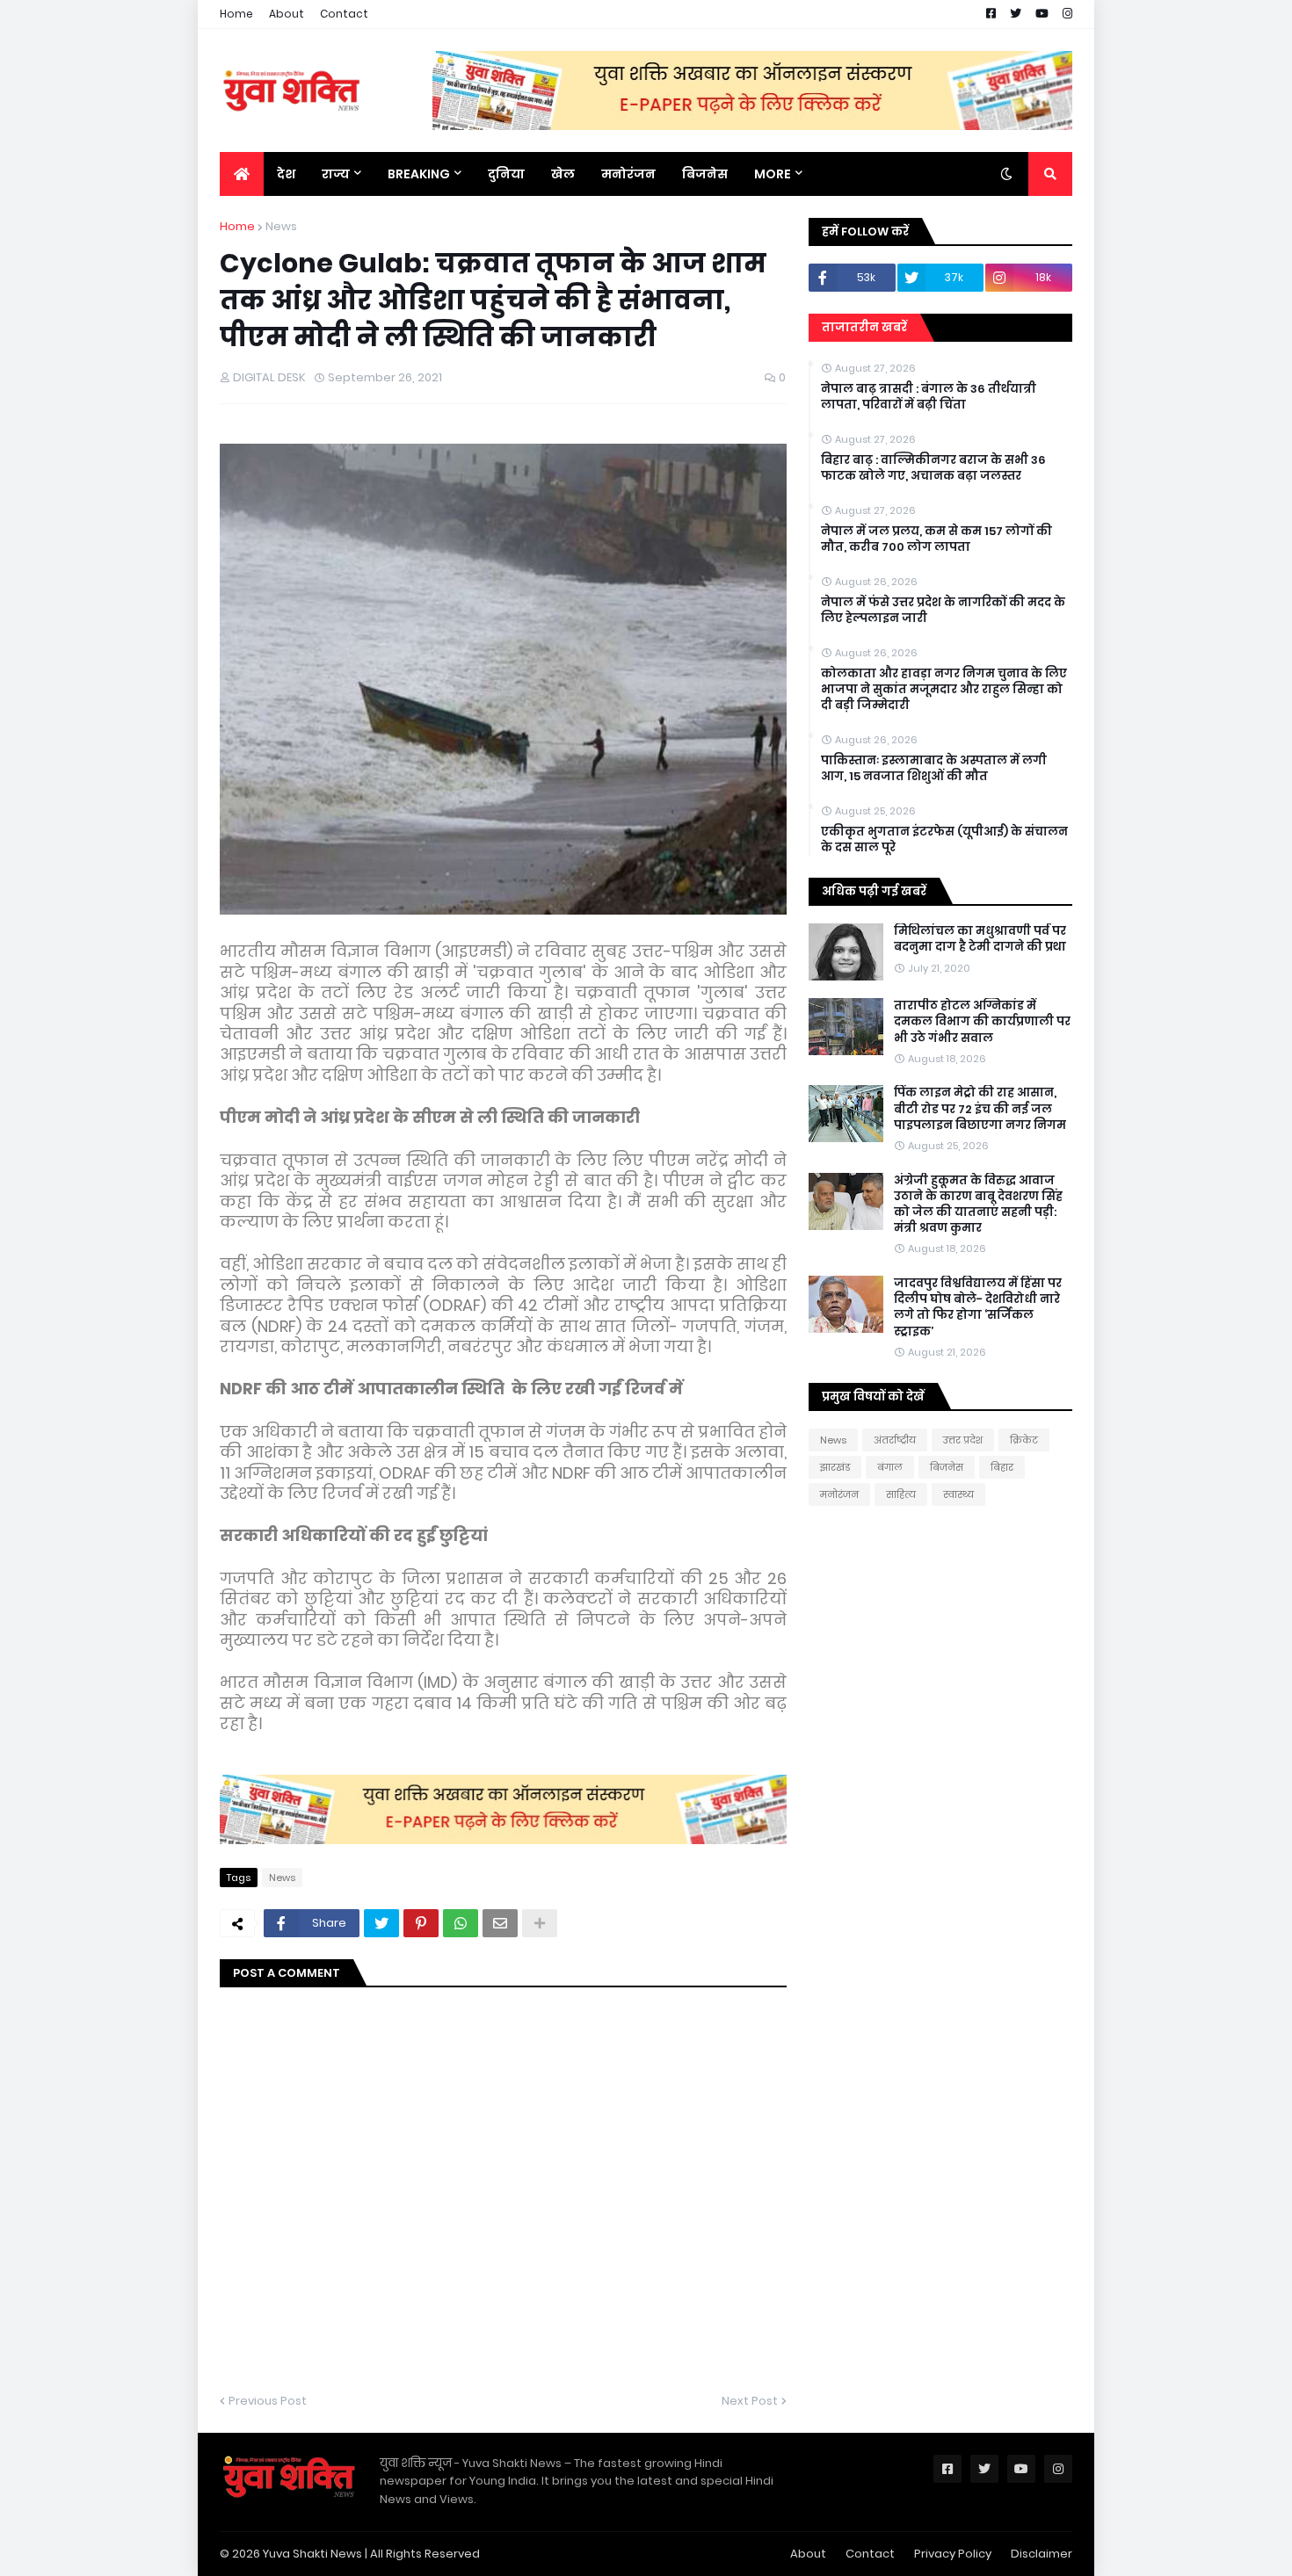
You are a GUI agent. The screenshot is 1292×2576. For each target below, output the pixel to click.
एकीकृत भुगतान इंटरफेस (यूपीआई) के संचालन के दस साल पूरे (944, 840)
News (281, 226)
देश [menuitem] (286, 174)
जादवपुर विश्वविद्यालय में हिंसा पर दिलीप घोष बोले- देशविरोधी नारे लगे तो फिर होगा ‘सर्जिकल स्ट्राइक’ (978, 1308)
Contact (344, 14)
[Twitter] (381, 1923)
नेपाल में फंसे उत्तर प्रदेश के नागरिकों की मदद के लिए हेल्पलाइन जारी (943, 611)
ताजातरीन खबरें (864, 327)
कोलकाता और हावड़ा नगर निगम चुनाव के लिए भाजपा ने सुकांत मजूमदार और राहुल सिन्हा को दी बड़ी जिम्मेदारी (944, 690)
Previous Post (268, 2401)
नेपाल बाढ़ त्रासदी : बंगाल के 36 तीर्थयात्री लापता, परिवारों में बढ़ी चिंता (929, 397)
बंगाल (890, 1467)
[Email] (500, 1923)
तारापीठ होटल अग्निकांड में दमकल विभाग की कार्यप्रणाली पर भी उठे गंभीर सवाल (982, 1022)
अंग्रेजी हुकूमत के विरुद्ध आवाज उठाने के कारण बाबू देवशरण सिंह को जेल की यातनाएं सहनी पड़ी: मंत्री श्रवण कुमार (978, 1205)
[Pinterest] (421, 1923)
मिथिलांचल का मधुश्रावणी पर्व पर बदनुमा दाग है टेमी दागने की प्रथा (980, 939)
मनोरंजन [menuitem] (628, 174)
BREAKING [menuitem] (419, 174)
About (287, 14)
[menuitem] (242, 174)
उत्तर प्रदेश (963, 1440)
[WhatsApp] (461, 1923)
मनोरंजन (839, 1494)
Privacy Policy (953, 2554)
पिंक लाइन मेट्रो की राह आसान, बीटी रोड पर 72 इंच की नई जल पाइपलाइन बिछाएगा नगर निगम (980, 1109)
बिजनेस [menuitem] (705, 174)
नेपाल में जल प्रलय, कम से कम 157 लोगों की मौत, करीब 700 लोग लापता (936, 539)
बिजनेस (947, 1467)
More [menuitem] (773, 174)
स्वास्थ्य (958, 1494)
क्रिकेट (1024, 1440)
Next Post (750, 2401)
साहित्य (901, 1494)
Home (236, 14)
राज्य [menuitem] (336, 174)
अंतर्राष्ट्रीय (895, 1440)
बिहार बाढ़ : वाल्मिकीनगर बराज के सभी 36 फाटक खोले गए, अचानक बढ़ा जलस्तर (933, 468)
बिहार (1002, 1467)
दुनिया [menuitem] (506, 174)
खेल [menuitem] (563, 174)
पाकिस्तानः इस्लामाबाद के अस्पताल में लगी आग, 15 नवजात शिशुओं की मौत (934, 769)
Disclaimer (1042, 2554)
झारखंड (835, 1467)
